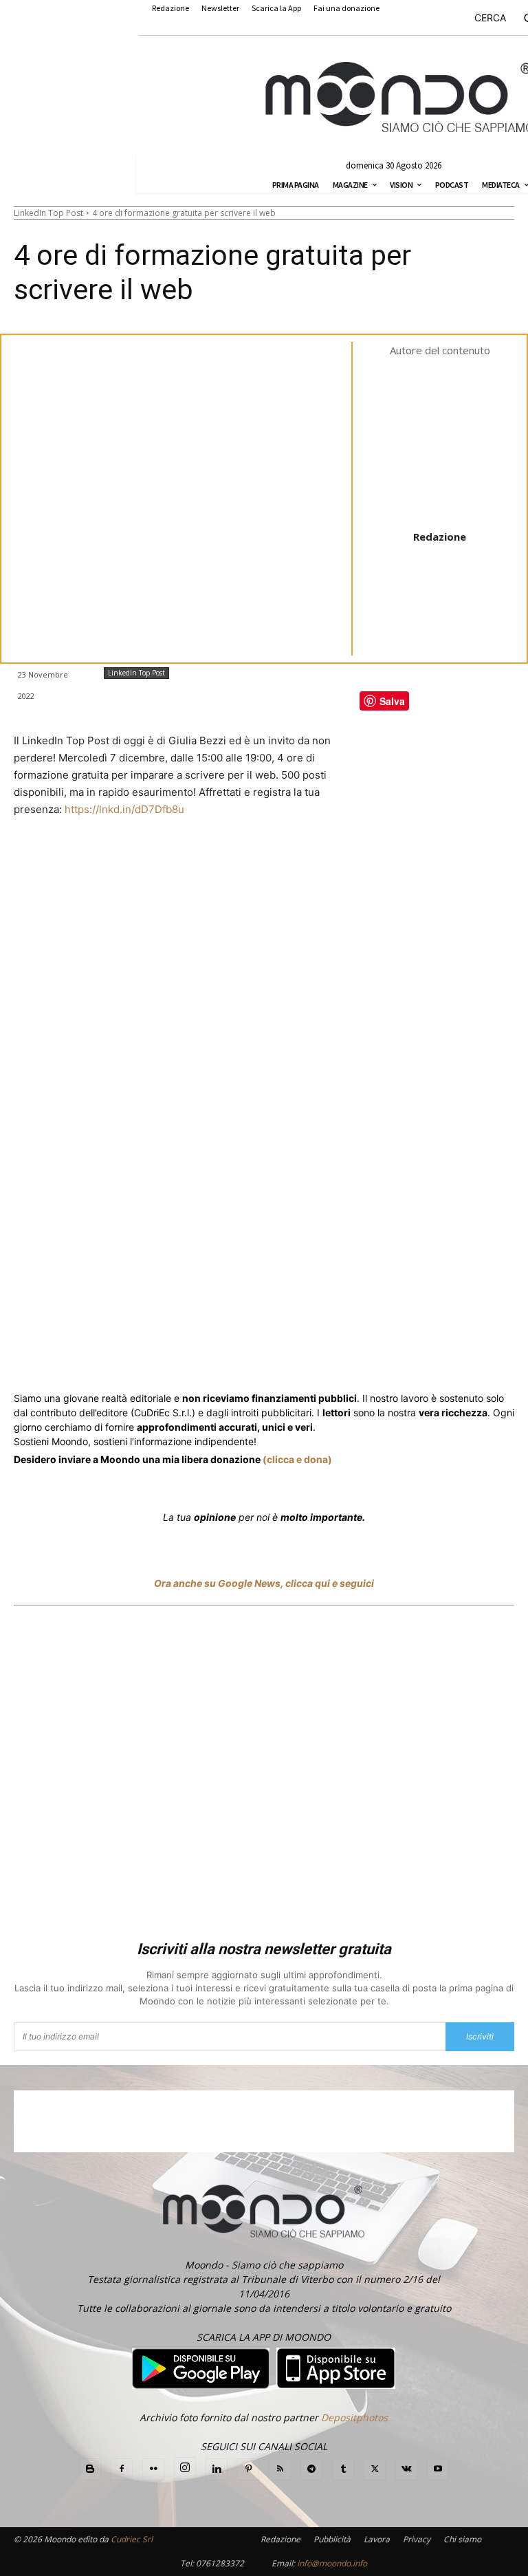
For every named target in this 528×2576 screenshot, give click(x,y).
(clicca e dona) (297, 1459)
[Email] (320, 1356)
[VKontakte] (406, 2469)
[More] (384, 1356)
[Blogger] (90, 2469)
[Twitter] (144, 1356)
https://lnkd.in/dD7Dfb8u (124, 809)
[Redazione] (450, 442)
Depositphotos (354, 2417)
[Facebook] (113, 1356)
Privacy (417, 2539)
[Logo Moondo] (400, 98)
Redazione (440, 537)
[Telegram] (289, 1356)
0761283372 (220, 2563)
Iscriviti (480, 2036)
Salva (193, 1357)
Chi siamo (462, 2539)
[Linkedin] (257, 1356)
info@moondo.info (332, 2563)
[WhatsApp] (225, 1356)
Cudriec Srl (131, 2539)
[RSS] (280, 2469)
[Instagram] (185, 2468)
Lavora (377, 2539)
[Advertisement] (264, 1775)
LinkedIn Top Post (48, 213)
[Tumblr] (352, 1356)
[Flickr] (153, 2469)
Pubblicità (332, 2539)
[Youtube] (438, 2469)
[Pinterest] (248, 2469)
